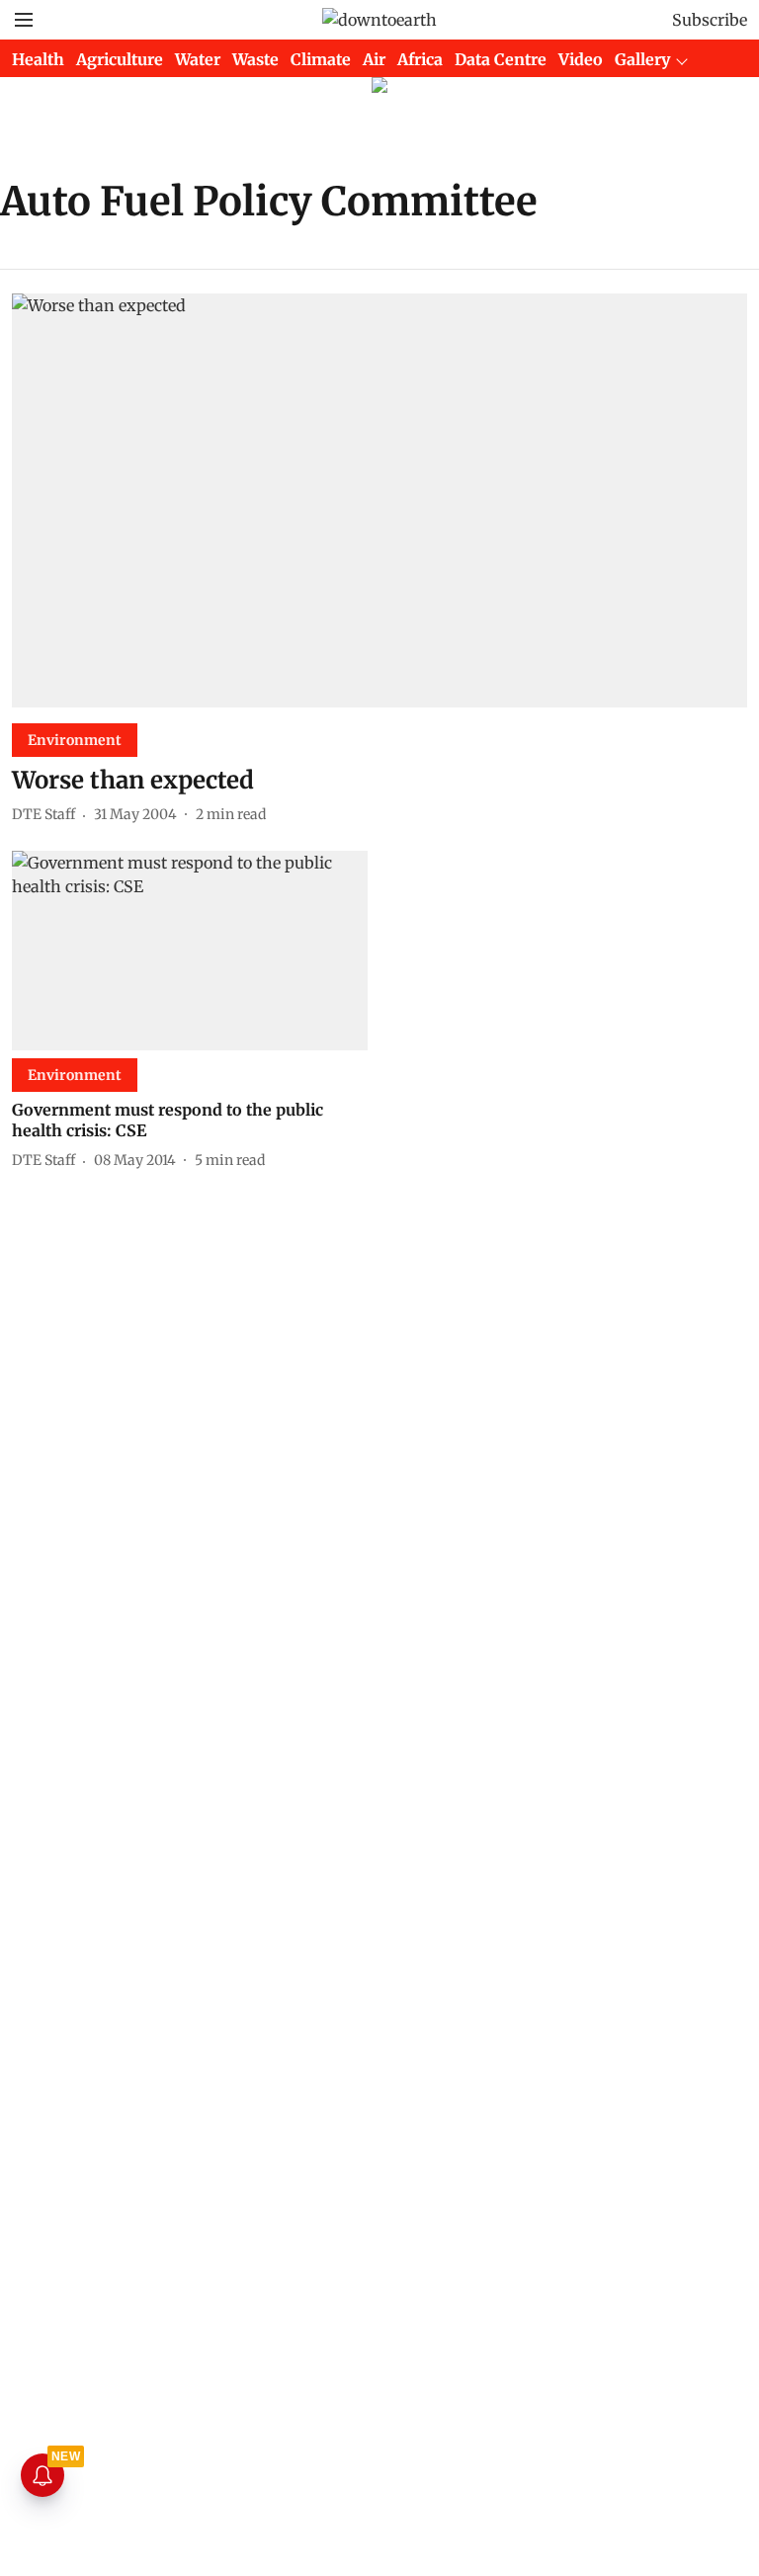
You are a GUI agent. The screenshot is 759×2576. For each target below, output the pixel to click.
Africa (420, 59)
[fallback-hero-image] (379, 500)
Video (581, 59)
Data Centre (501, 59)
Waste (255, 59)
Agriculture (120, 59)
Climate (321, 59)
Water (198, 59)
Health (38, 59)
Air (374, 59)
